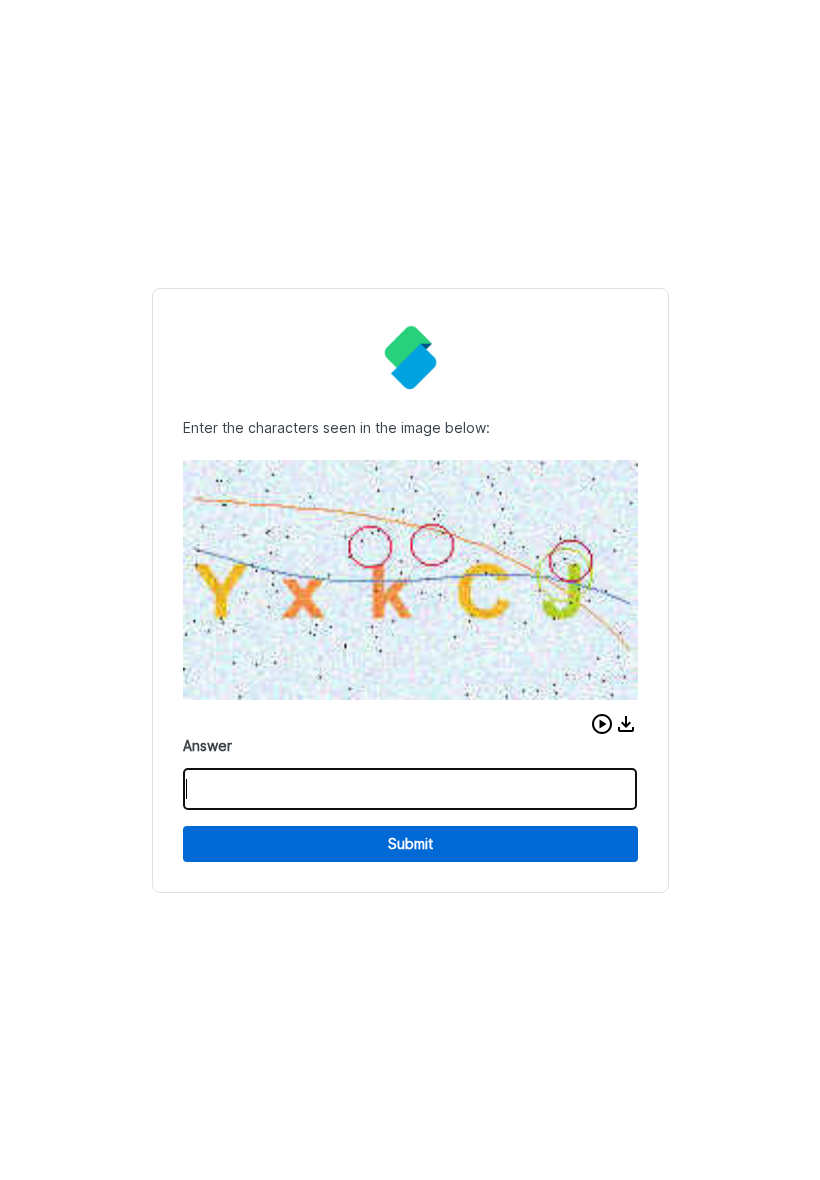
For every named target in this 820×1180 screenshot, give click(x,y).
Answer (207, 745)
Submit (410, 843)
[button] (602, 724)
